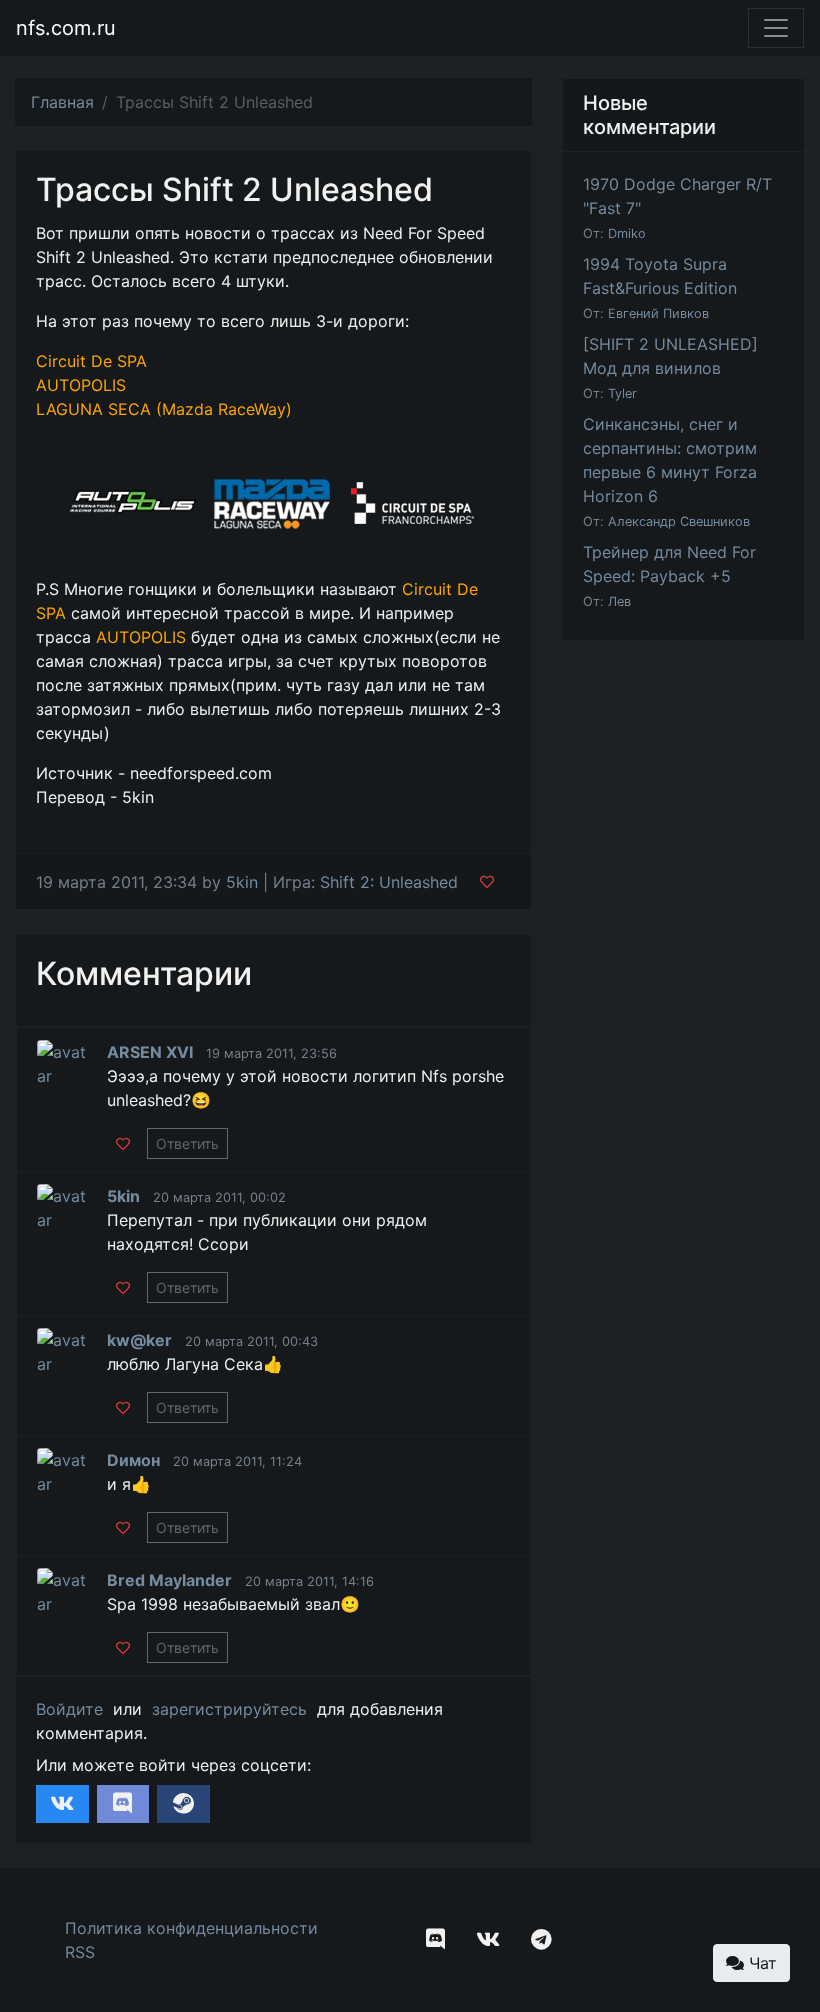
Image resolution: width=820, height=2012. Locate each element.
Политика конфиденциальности (191, 1928)
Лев (619, 601)
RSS (80, 1952)
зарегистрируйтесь (229, 1709)
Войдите (69, 1709)
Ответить (187, 1143)
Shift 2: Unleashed (389, 882)
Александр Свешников (679, 521)
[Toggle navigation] (776, 28)
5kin (242, 882)
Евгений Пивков (658, 313)
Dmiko (627, 233)
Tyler (622, 393)
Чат (760, 1963)
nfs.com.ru (66, 28)
